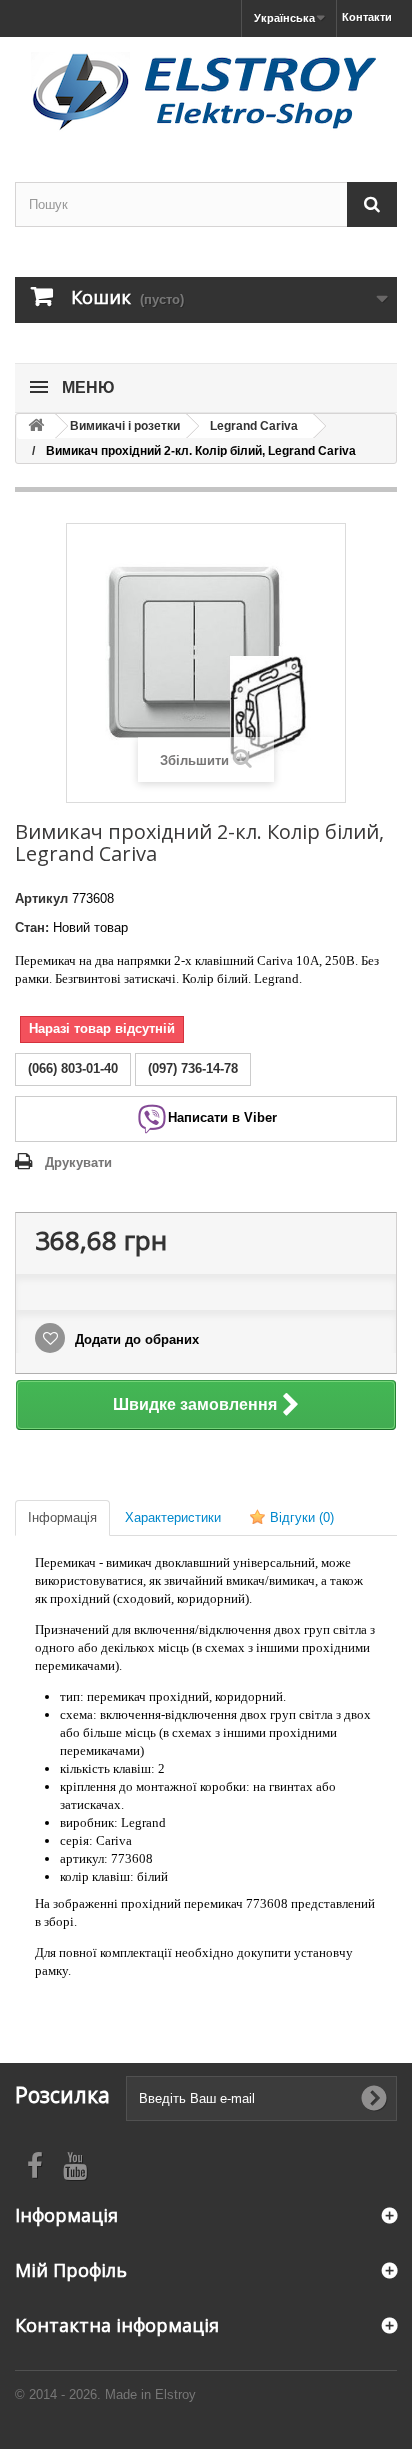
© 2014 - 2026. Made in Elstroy (105, 2394)
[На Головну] (36, 426)
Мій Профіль (71, 2270)
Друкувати (78, 1162)
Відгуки (300, 1517)
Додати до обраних (135, 1339)
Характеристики (173, 1517)
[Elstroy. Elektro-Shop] (206, 92)
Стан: (32, 927)
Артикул (41, 898)
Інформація (62, 1517)
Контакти (367, 17)
